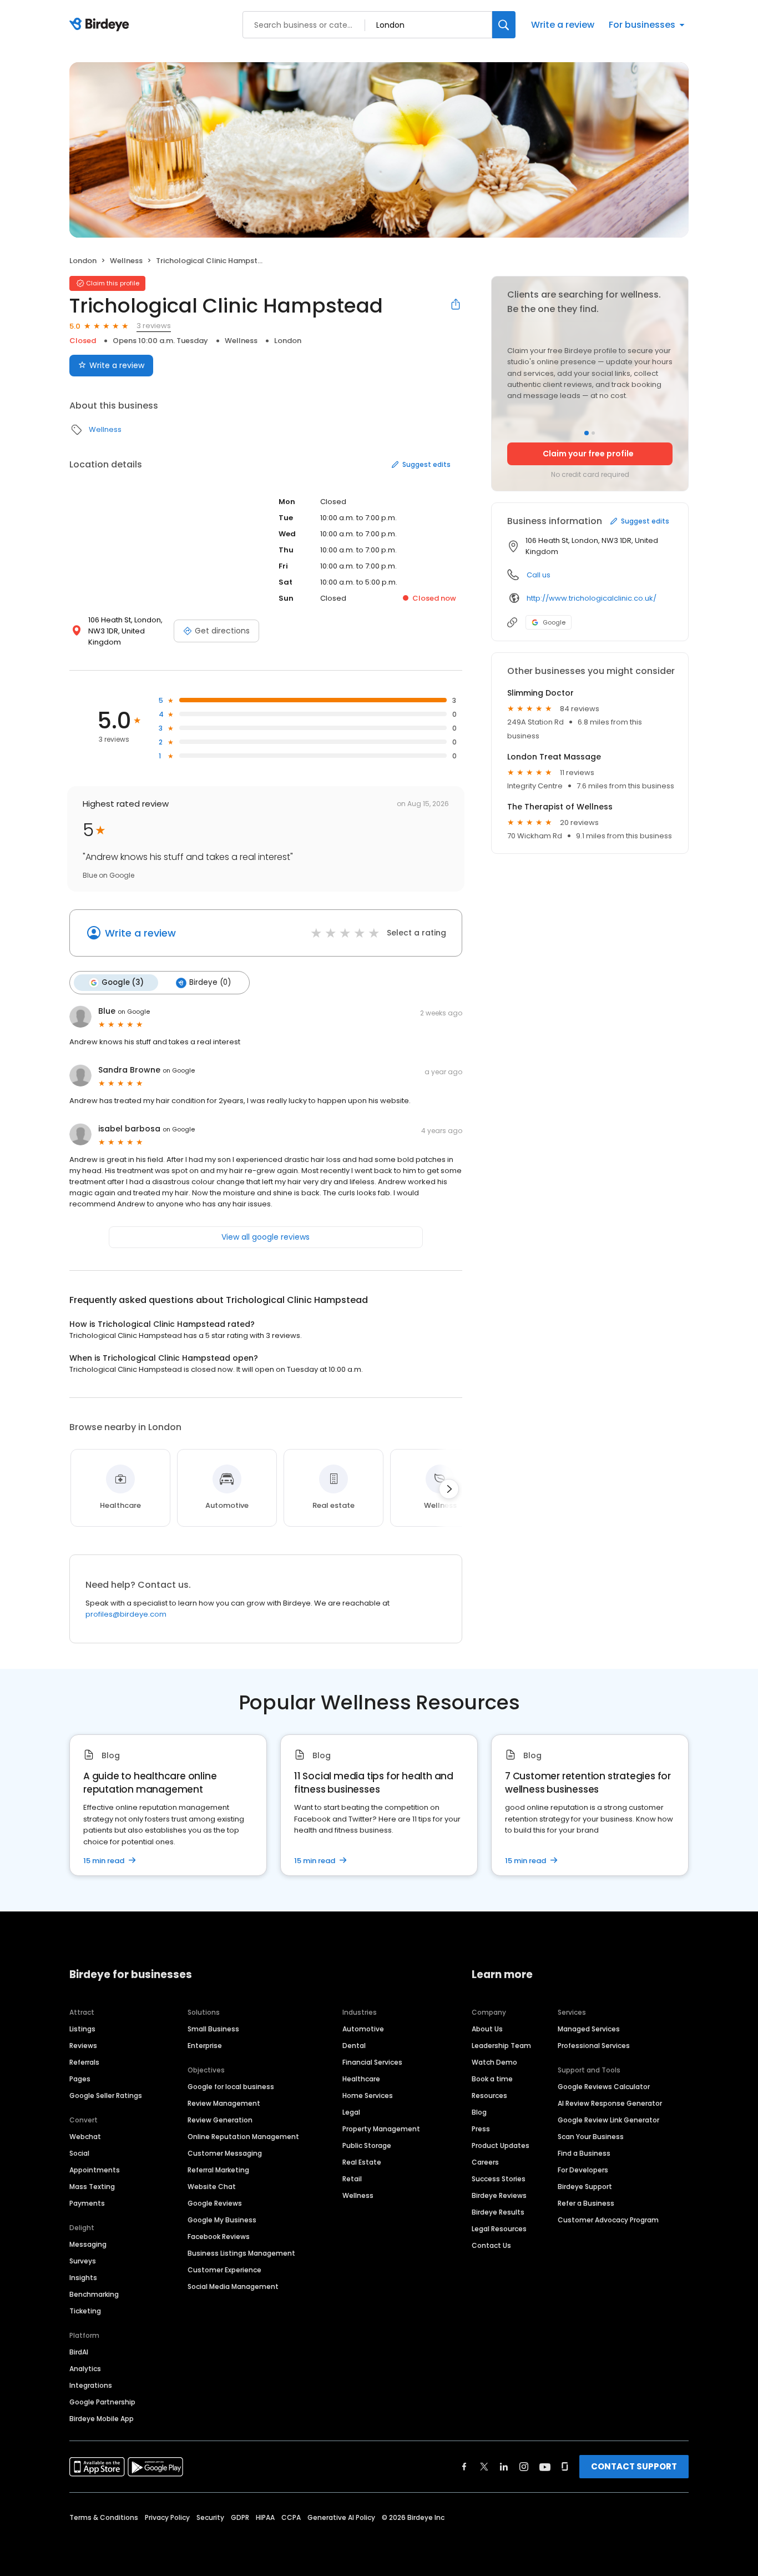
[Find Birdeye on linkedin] (504, 2467)
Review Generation (220, 2120)
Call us (539, 575)
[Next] (449, 1489)
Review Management (224, 2103)
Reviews (83, 2046)
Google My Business (222, 2220)
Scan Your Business (591, 2137)
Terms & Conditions (104, 2517)
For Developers (583, 2170)
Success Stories (499, 2179)
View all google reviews (266, 1237)
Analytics (85, 2369)
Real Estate (362, 2162)
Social (79, 2153)
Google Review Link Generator (608, 2120)
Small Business (213, 2029)
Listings (82, 2029)
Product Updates (501, 2145)
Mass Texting (92, 2187)
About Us (487, 2029)
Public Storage (367, 2145)
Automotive (363, 2029)
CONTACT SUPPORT (634, 2466)
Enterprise (205, 2046)
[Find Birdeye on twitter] (484, 2467)
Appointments (95, 2170)
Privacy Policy (167, 2517)
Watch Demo (494, 2062)
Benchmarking (94, 2294)
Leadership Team (501, 2046)
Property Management (381, 2129)
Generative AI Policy (341, 2517)
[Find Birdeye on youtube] (545, 2467)
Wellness (126, 261)
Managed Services (589, 2029)
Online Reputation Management (243, 2137)
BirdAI (79, 2352)
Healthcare (361, 2079)
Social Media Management (233, 2286)
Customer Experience (224, 2270)
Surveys (83, 2261)
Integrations (91, 2385)
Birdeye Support (585, 2187)
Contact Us (491, 2245)
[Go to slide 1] (587, 433)
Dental (354, 2046)
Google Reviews (215, 2203)
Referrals (84, 2062)
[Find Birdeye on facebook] (464, 2467)
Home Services (368, 2095)
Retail (352, 2179)
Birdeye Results (498, 2212)
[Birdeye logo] (101, 25)
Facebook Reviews (219, 2237)
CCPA (291, 2517)
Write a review (563, 25)
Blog (479, 2112)
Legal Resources (499, 2229)
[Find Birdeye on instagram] (524, 2467)
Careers (485, 2162)
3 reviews (154, 326)
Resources (489, 2095)
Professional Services (594, 2046)
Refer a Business (586, 2203)
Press (481, 2129)
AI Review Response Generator (610, 2103)
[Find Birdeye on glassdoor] (565, 2467)
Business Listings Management (241, 2253)
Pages (80, 2079)
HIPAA (265, 2517)
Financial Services (372, 2062)
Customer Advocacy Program (608, 2220)
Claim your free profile (588, 454)
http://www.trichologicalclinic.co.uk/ (592, 598)
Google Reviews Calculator (604, 2087)
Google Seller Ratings (106, 2095)
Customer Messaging (225, 2153)
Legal (351, 2112)
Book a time (492, 2079)
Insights (83, 2278)
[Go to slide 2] (593, 433)
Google (554, 622)
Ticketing (85, 2311)
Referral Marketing (218, 2170)
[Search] (504, 25)
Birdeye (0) (210, 982)
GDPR (240, 2517)
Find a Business (584, 2153)
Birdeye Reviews (499, 2195)
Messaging (88, 2244)
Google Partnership (102, 2402)
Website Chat (212, 2187)
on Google (134, 1012)
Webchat (85, 2137)
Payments (87, 2203)
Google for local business (231, 2087)
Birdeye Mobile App (102, 2419)
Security (210, 2517)
